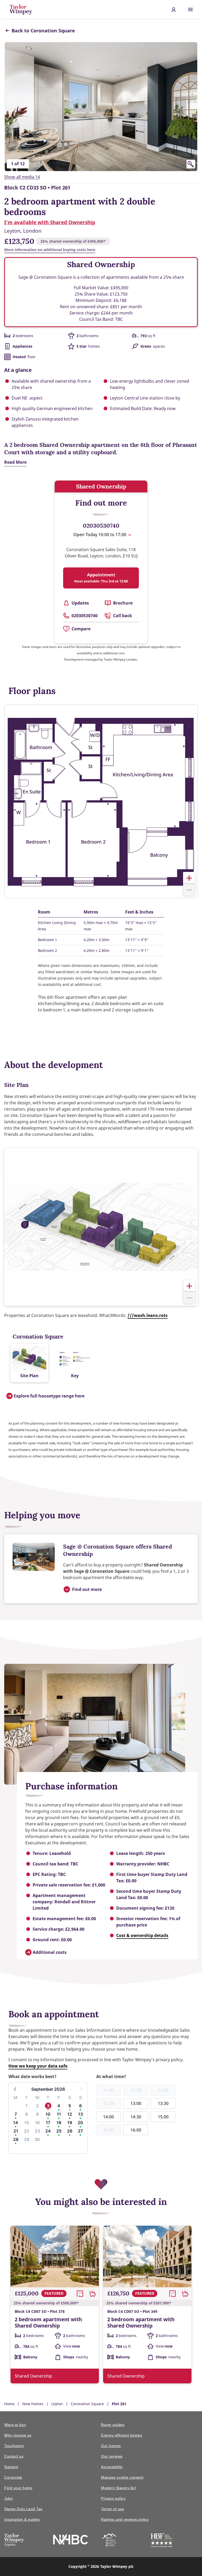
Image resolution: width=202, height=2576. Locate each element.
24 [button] (48, 2131)
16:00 (136, 2130)
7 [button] (16, 2114)
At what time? (111, 2076)
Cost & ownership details (142, 1935)
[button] (189, 878)
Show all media (22, 177)
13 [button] (80, 2114)
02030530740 (101, 526)
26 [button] (70, 2131)
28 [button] (16, 2139)
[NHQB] (109, 2541)
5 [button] (70, 2106)
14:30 (136, 2117)
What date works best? (32, 2076)
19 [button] (70, 2123)
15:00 (163, 2117)
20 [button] (80, 2123)
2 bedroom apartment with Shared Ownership (48, 2323)
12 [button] (70, 2114)
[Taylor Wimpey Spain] (14, 2541)
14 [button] (16, 2123)
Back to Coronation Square (43, 31)
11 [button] (59, 2114)
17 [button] (48, 2123)
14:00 (108, 2117)
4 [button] (59, 2106)
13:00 (136, 2103)
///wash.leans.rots (148, 1315)
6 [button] (80, 2106)
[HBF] (162, 2541)
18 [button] (59, 2123)
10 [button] (48, 2114)
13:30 (163, 2103)
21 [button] (16, 2131)
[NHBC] (70, 2540)
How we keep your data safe (38, 2066)
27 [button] (80, 2131)
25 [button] (59, 2131)
